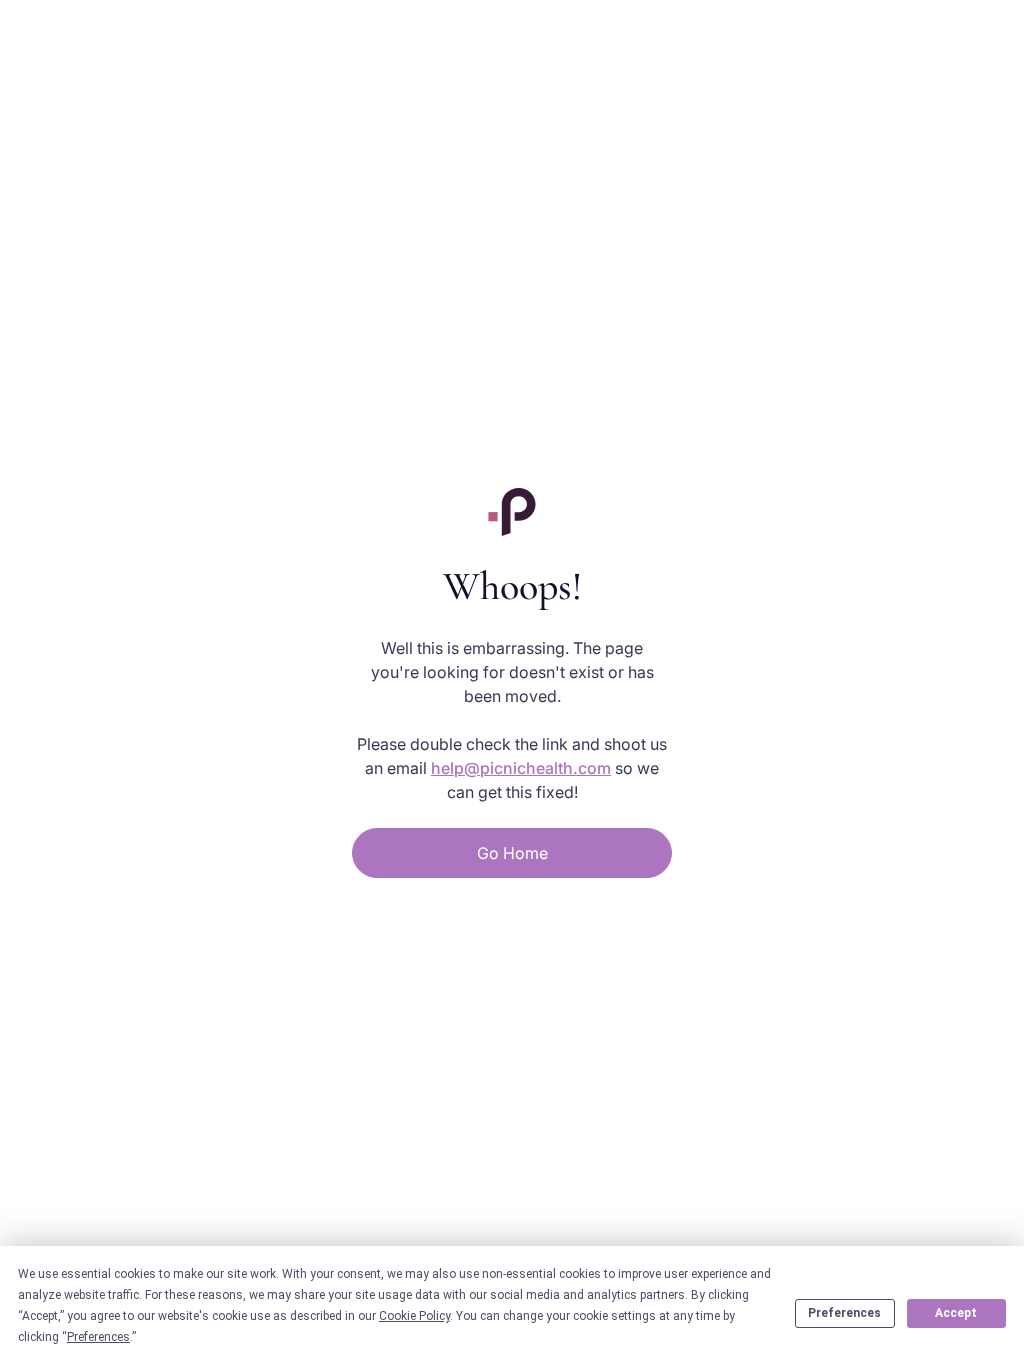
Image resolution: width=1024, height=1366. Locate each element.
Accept (956, 1313)
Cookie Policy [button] (414, 1316)
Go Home (512, 853)
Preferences (844, 1313)
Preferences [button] (98, 1337)
